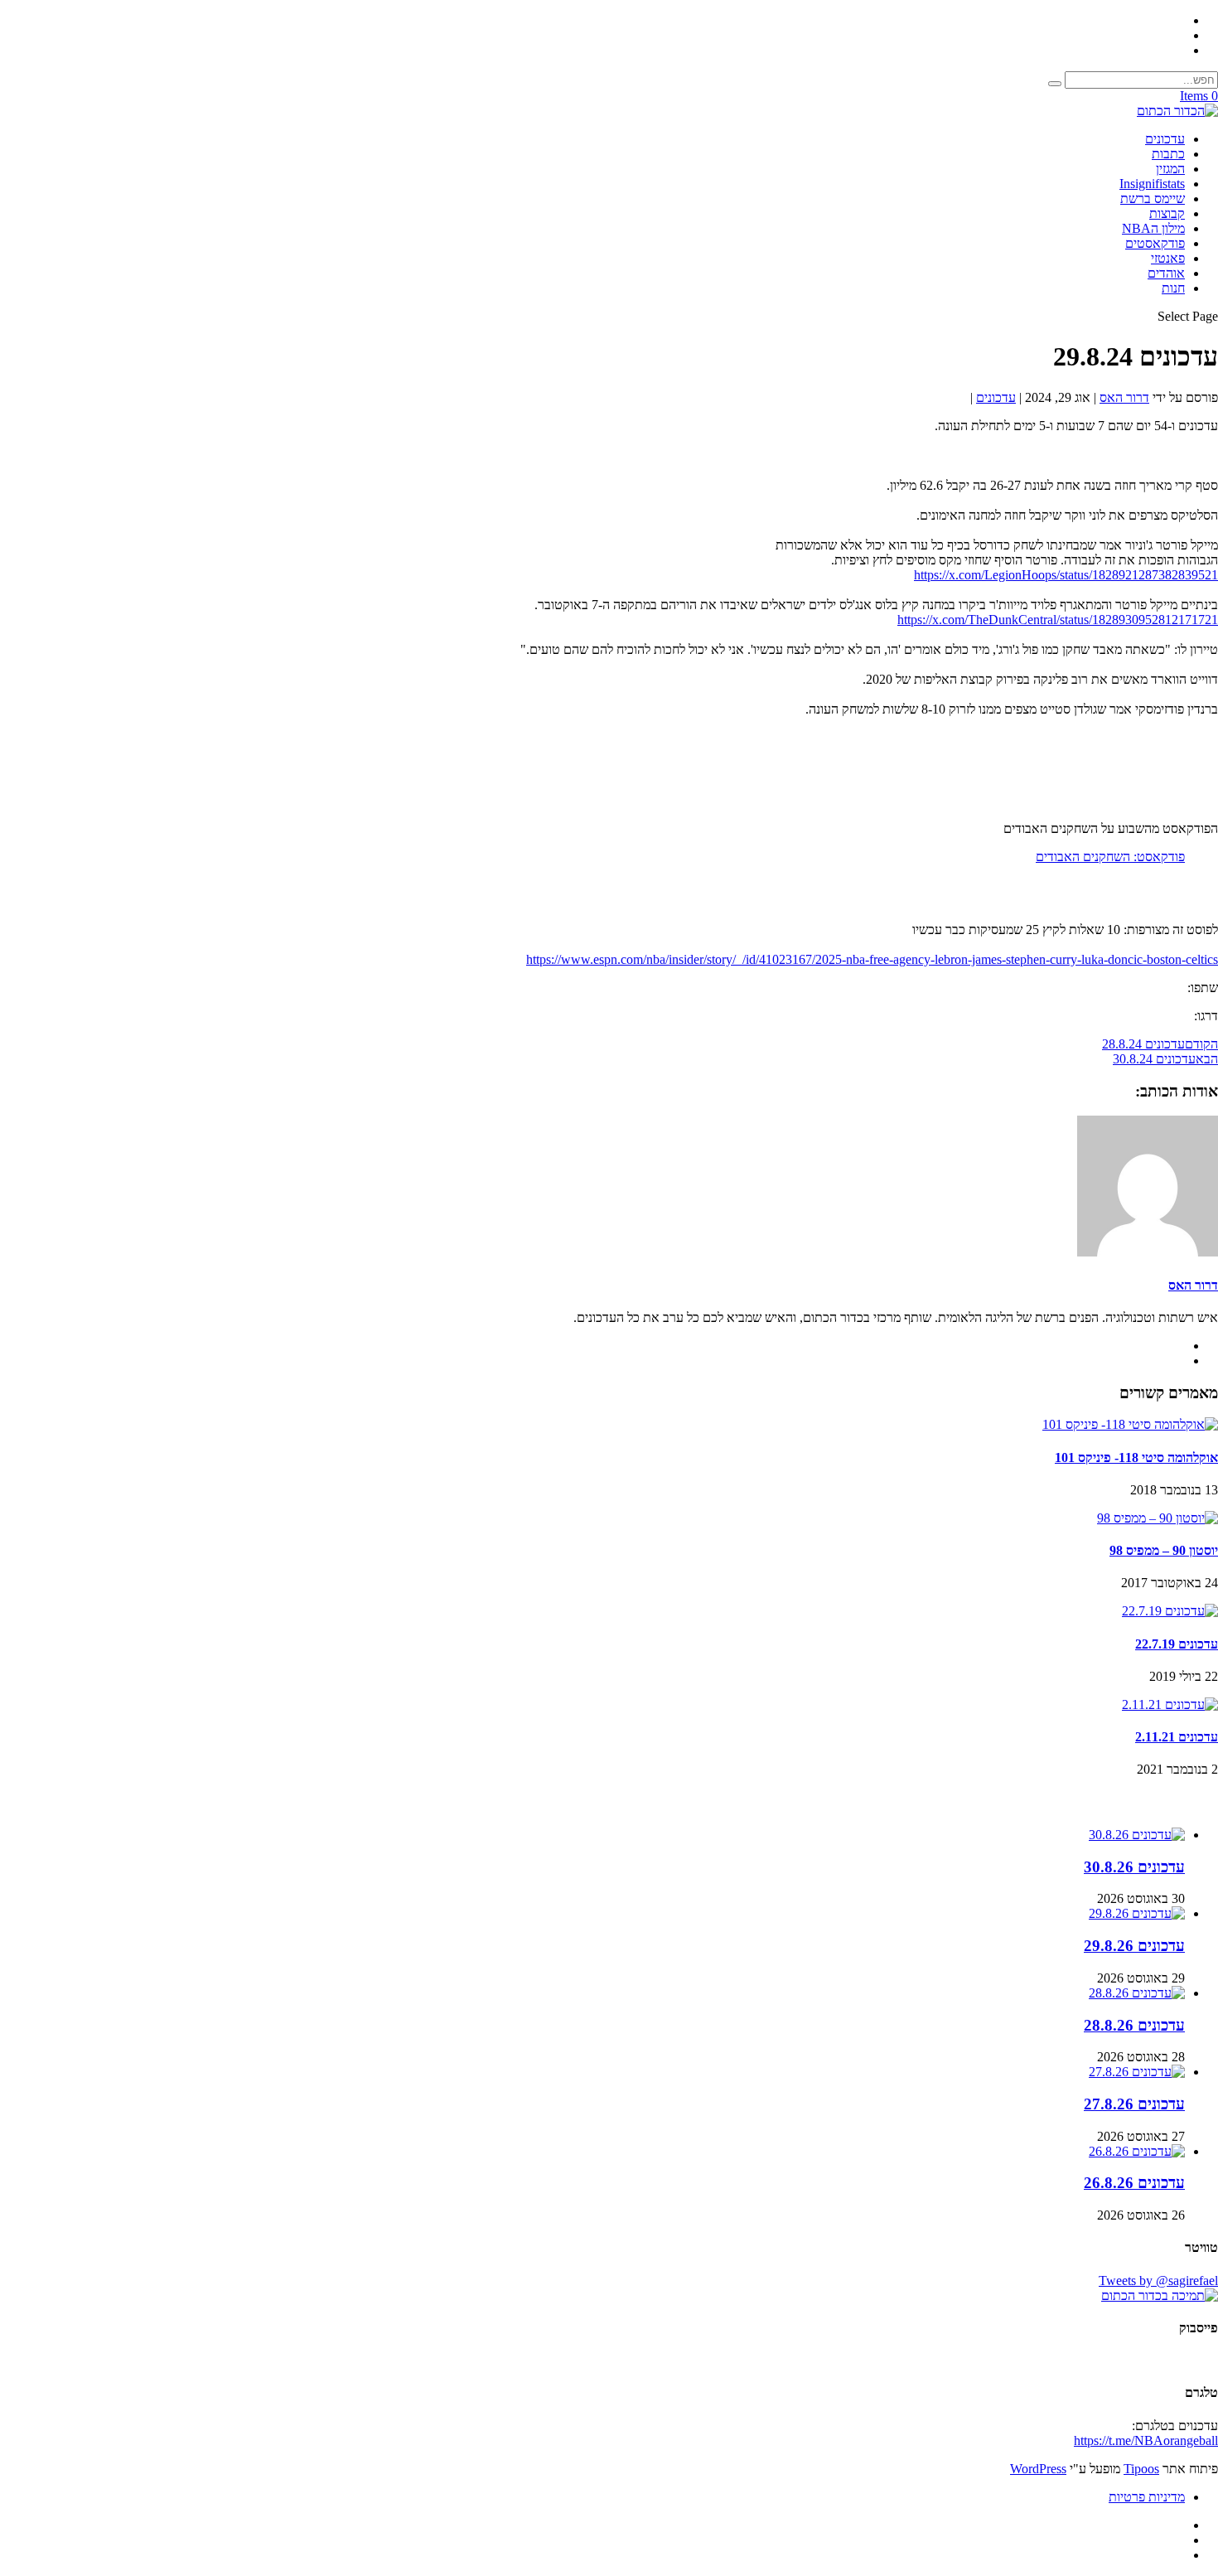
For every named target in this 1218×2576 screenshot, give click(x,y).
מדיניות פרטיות (1147, 2497)
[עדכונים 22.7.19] (1170, 1611)
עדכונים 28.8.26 (1134, 2025)
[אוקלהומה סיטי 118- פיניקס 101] (1130, 1424)
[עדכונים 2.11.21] (1170, 1704)
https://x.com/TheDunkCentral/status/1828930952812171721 (1058, 620)
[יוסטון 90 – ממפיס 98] (1158, 1518)
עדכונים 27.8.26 (1134, 2104)
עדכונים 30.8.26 (1134, 1867)
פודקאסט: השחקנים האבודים (1110, 857)
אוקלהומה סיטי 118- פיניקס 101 (1136, 1457)
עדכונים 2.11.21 (1177, 1737)
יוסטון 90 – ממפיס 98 (1164, 1550)
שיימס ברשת (1153, 199)
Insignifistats (1152, 184)
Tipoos (1141, 2469)
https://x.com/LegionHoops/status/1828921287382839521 (1066, 575)
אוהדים (1166, 273)
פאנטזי (1168, 258)
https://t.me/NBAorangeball (1146, 2440)
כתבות (1168, 154)
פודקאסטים (1155, 243)
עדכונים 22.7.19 (1177, 1644)
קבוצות (1167, 213)
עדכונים (1165, 139)
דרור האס (1124, 397)
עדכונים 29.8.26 (1134, 1946)
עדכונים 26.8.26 (1134, 2183)
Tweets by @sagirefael (1158, 2281)
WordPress (1038, 2469)
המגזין (1170, 169)
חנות (1173, 288)
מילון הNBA (1153, 228)
